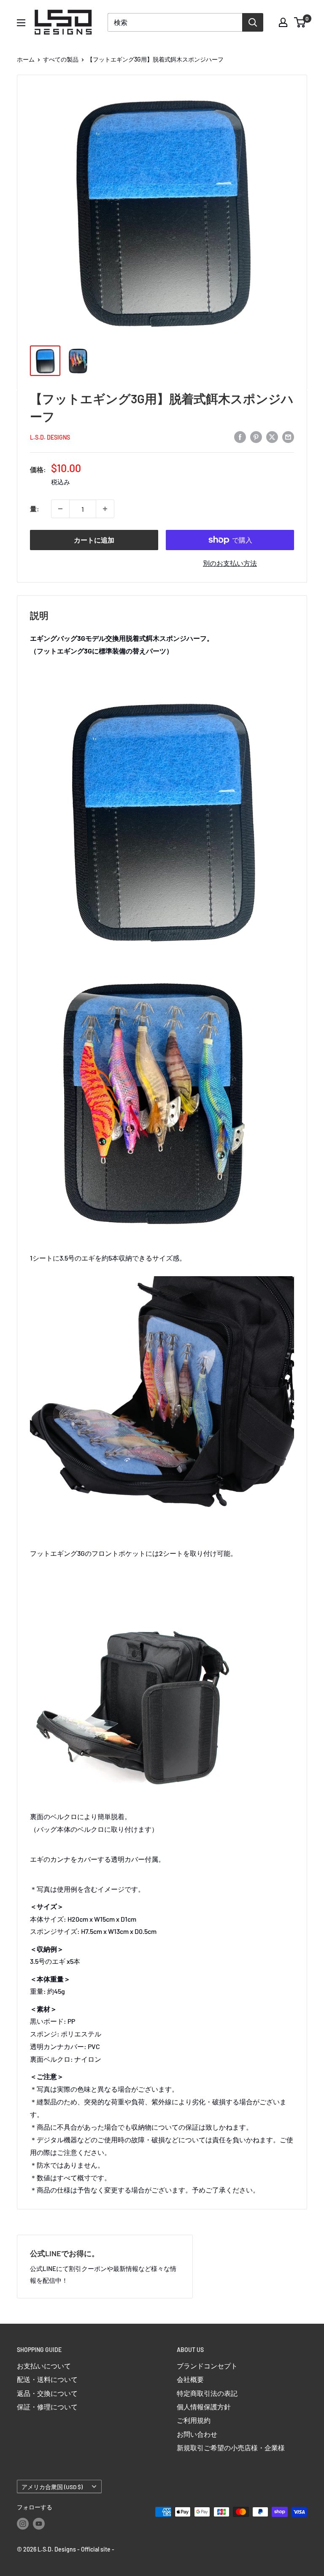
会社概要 (190, 2379)
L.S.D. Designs (50, 437)
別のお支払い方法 (230, 563)
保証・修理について (47, 2407)
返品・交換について (47, 2393)
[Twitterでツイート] (272, 436)
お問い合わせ (197, 2434)
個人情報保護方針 (204, 2407)
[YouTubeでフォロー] (39, 2524)
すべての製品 (61, 59)
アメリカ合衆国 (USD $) (52, 2487)
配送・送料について (47, 2379)
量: (35, 509)
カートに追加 (94, 540)
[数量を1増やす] (105, 509)
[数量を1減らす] (60, 509)
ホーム (26, 59)
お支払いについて (44, 2366)
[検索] (253, 22)
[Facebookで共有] (240, 436)
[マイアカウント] (283, 22)
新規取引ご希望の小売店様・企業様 (231, 2448)
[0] (300, 22)
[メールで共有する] (288, 436)
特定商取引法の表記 (207, 2393)
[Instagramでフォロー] (23, 2524)
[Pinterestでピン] (256, 436)
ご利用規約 (194, 2420)
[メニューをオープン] (21, 23)
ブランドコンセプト (207, 2366)
